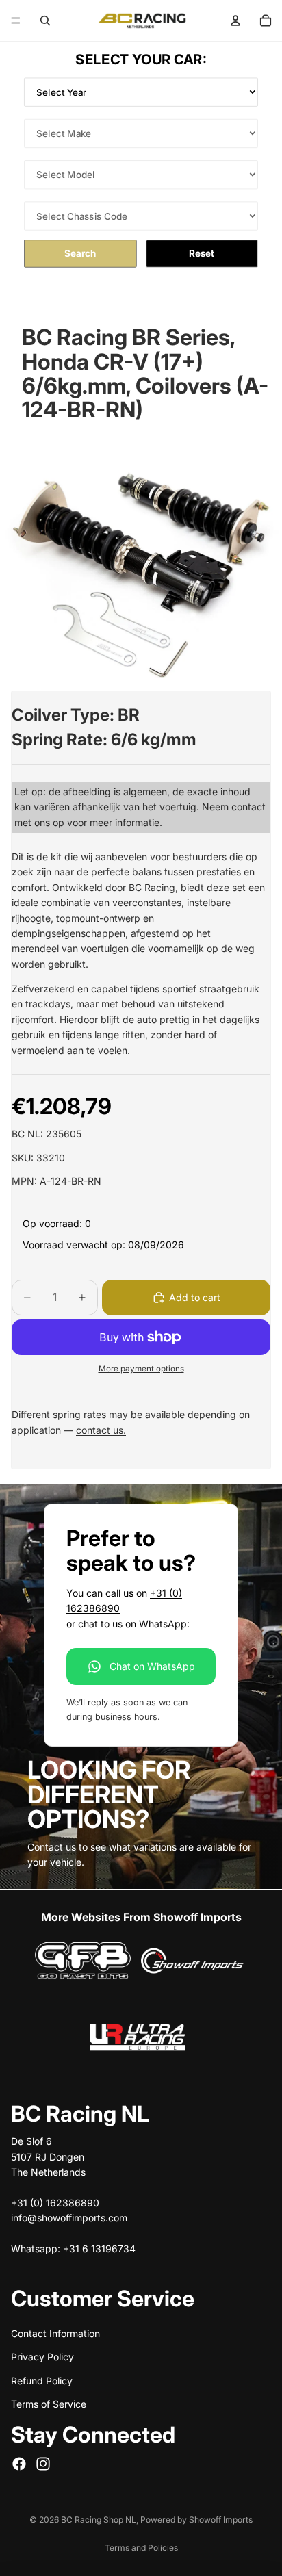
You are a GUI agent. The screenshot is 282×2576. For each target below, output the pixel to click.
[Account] (235, 21)
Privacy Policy (42, 2357)
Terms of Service (49, 2404)
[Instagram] (43, 2463)
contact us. (101, 1430)
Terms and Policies (141, 2548)
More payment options (141, 1369)
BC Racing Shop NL (99, 2520)
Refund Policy (42, 2380)
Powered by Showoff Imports (196, 2520)
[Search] (45, 21)
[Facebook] (19, 2463)
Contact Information (55, 2333)
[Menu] (16, 21)
